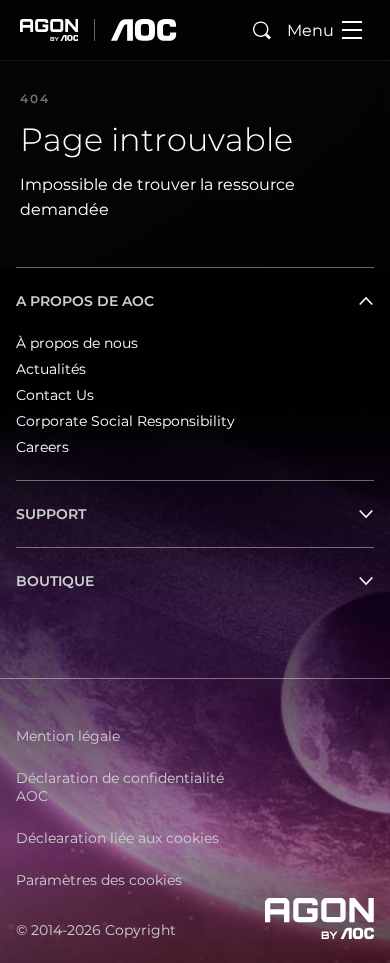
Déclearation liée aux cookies (117, 838)
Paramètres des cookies (99, 880)
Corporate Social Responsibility (125, 421)
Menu (310, 30)
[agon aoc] (98, 30)
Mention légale (68, 736)
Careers (42, 447)
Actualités (51, 369)
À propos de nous (77, 343)
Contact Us (55, 395)
